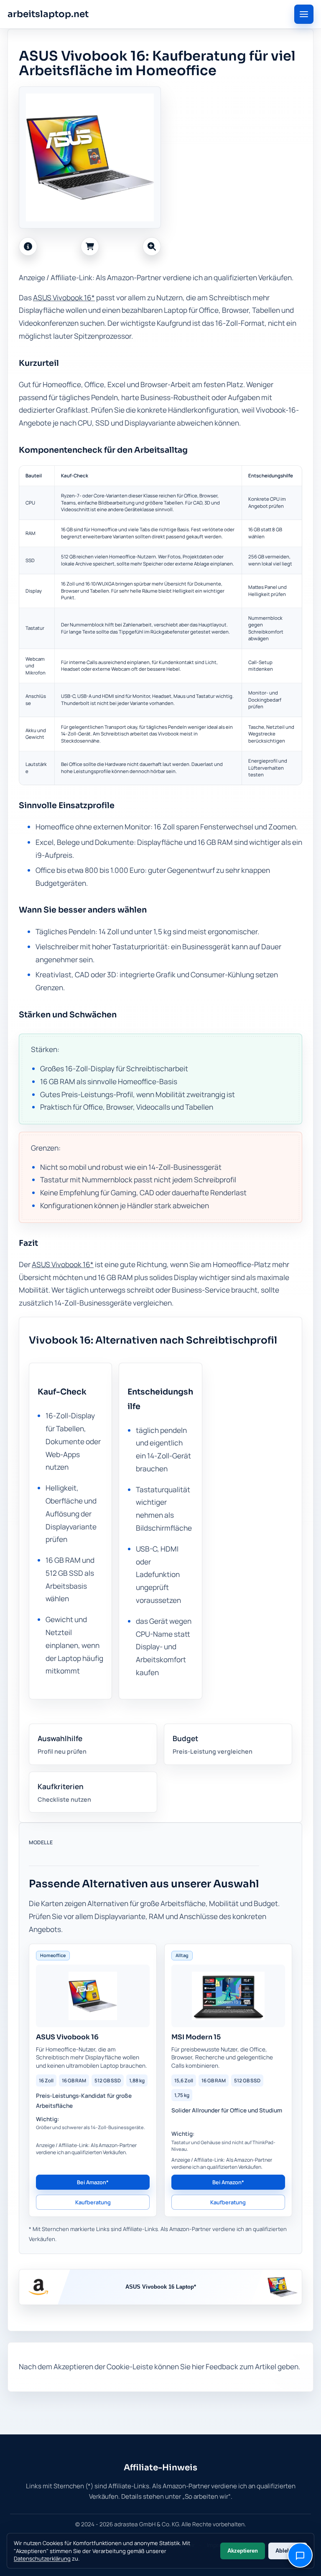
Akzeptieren (243, 2551)
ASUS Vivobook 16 (67, 2037)
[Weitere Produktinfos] (28, 246)
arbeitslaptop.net (48, 14)
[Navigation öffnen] (304, 14)
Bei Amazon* (93, 2182)
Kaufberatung (93, 2202)
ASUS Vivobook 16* (64, 298)
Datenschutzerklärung (42, 2558)
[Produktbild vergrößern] (152, 246)
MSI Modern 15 (196, 2037)
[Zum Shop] (90, 246)
